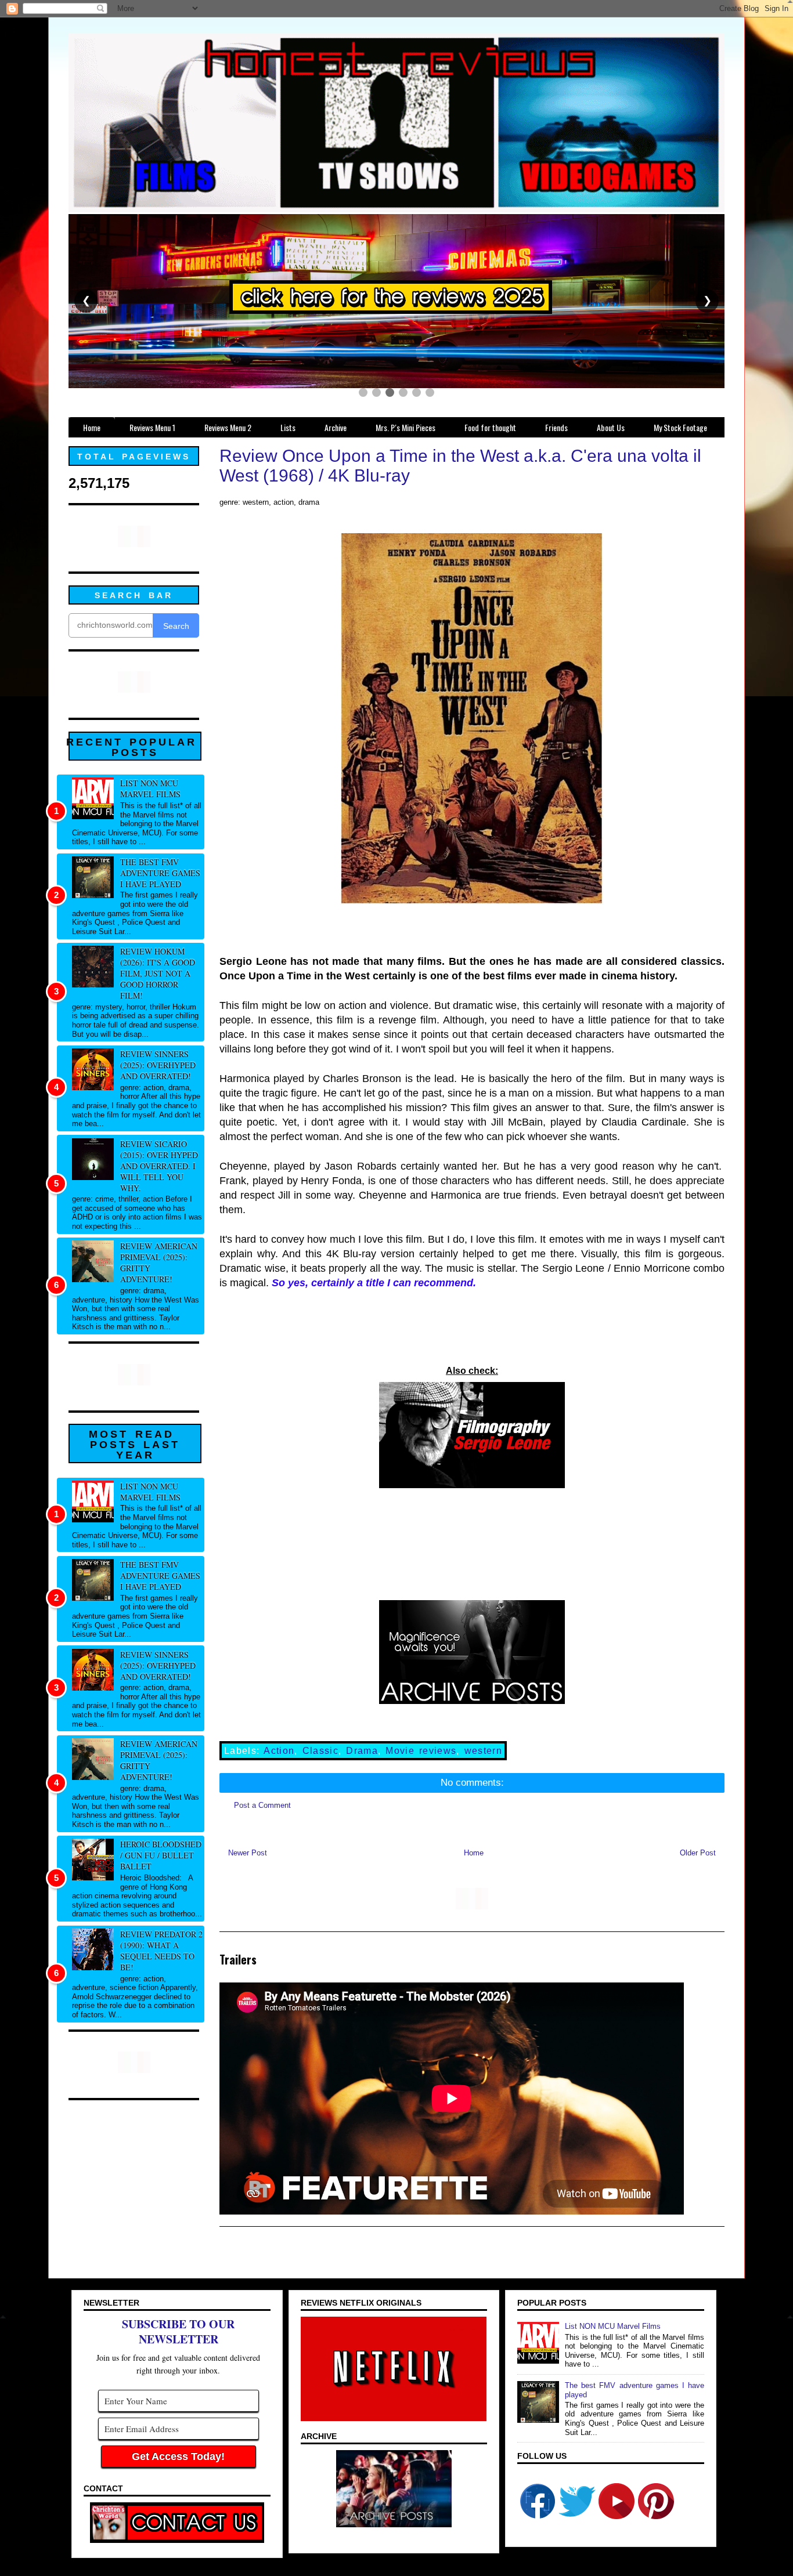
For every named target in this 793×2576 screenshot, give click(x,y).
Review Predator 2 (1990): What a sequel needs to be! (161, 1951)
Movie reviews (421, 1751)
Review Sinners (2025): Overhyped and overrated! (158, 1065)
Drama (362, 1751)
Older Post (698, 1853)
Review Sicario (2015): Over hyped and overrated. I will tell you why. (159, 1166)
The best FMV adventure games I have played (160, 873)
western (483, 1751)
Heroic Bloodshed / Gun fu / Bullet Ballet (161, 1855)
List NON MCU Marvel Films (150, 788)
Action (279, 1751)
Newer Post (248, 1853)
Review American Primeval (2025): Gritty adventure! (159, 1262)
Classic (320, 1751)
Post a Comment (262, 1805)
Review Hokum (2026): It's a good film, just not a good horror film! (158, 973)
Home (474, 1853)
